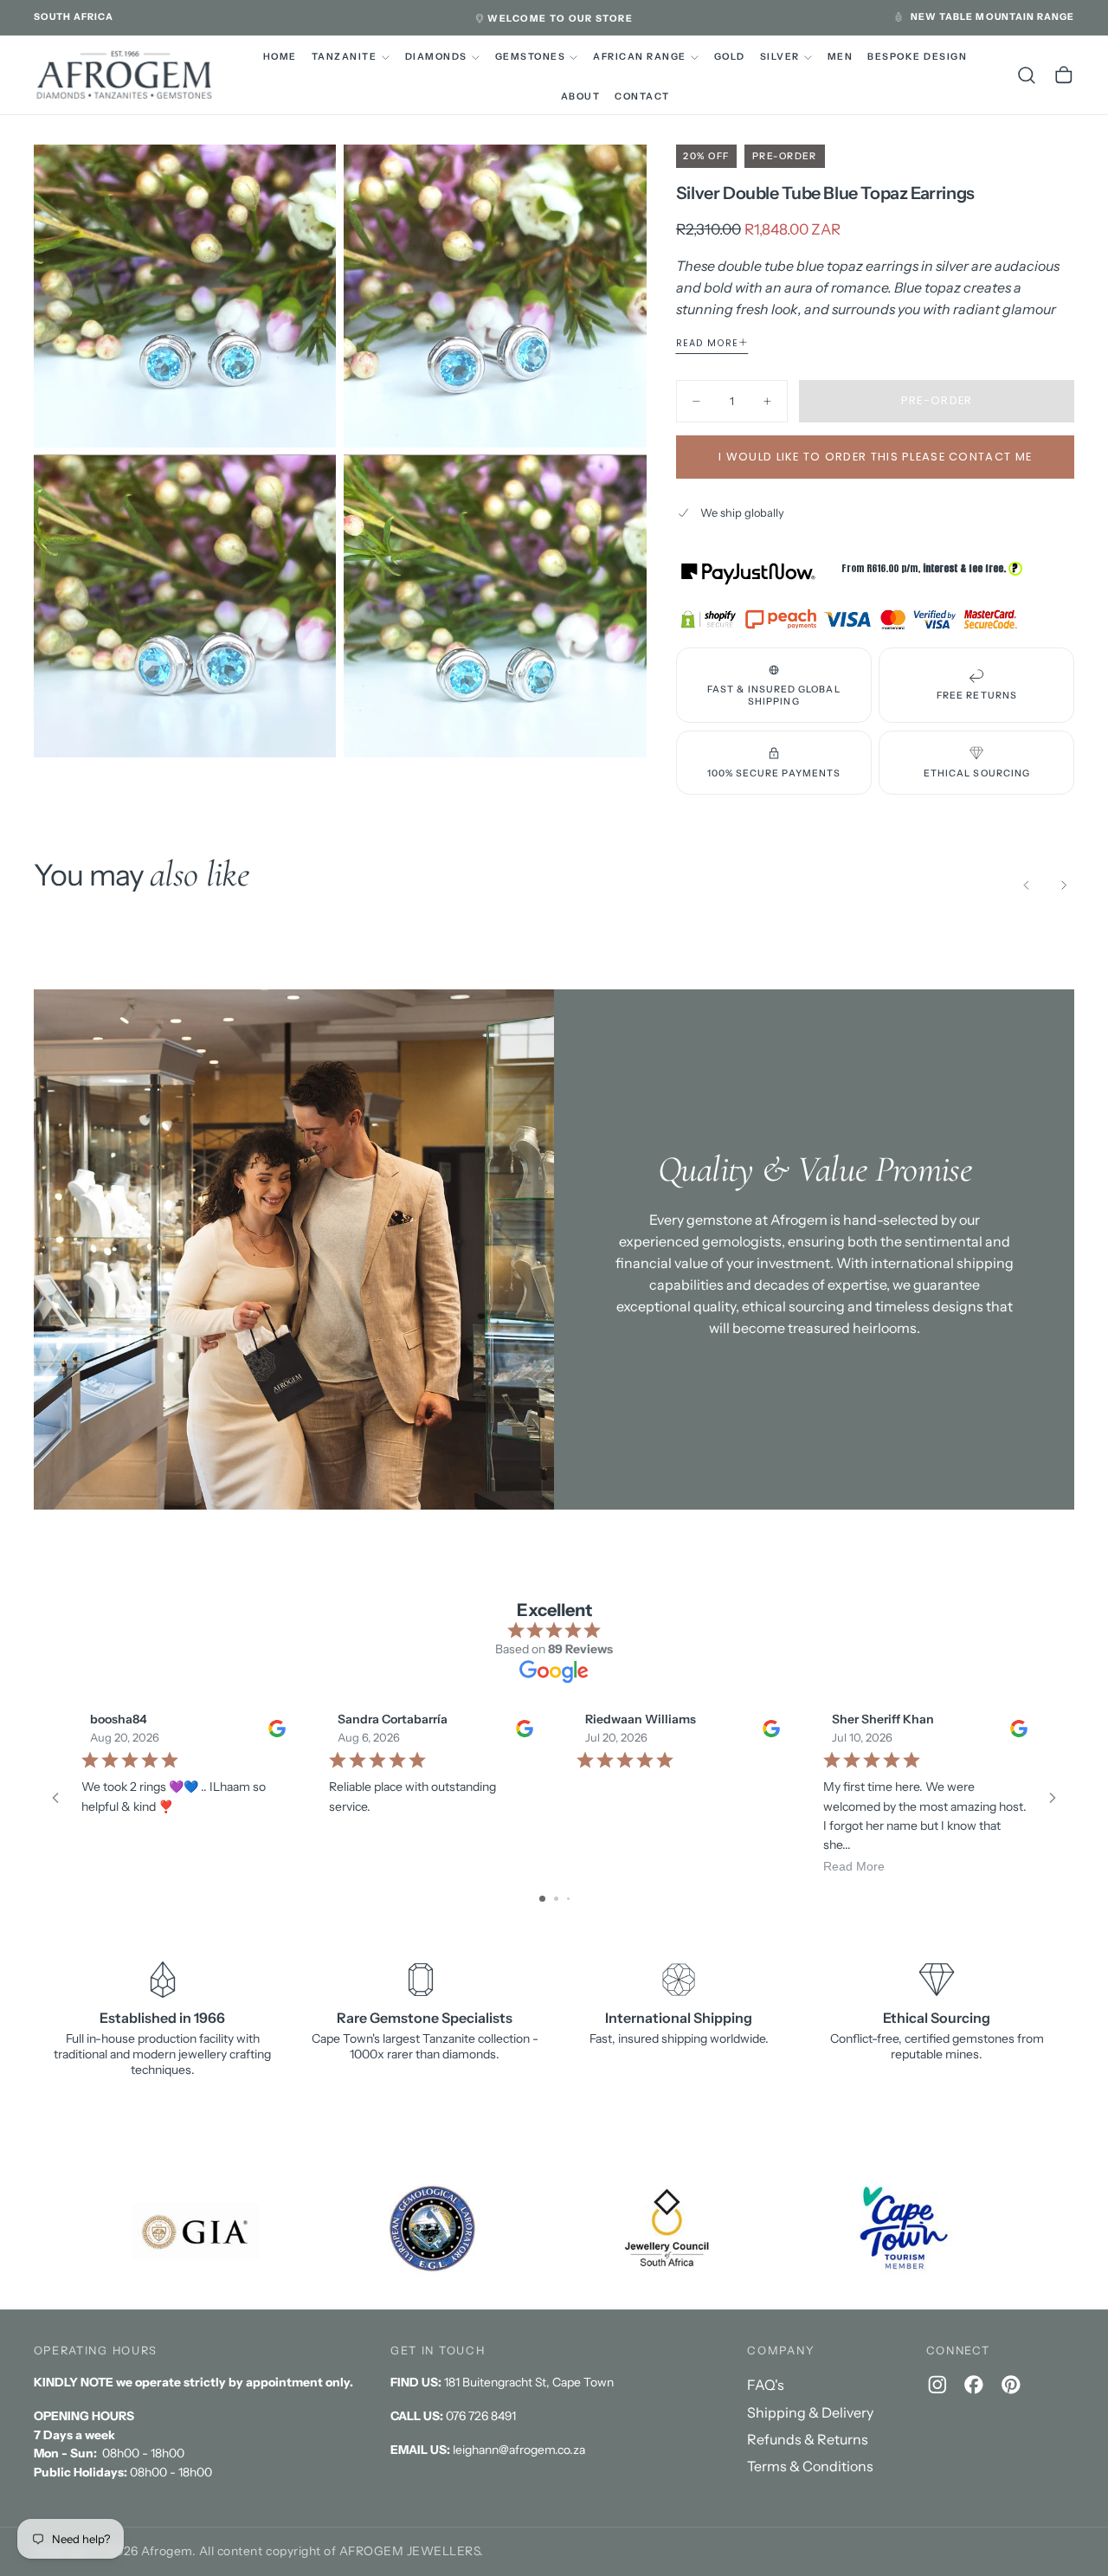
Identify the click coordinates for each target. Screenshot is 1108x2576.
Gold (730, 57)
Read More (854, 1865)
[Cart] (1064, 75)
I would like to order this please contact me (875, 457)
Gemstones (530, 57)
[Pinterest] (1011, 2385)
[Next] (1064, 885)
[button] (74, 17)
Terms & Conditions (810, 2466)
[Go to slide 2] (556, 1899)
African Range (639, 57)
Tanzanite (344, 57)
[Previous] (1027, 885)
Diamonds (436, 57)
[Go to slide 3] (568, 1899)
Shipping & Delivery (810, 2412)
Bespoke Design (917, 57)
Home (280, 57)
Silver (780, 57)
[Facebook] (974, 2385)
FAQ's (766, 2385)
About (581, 97)
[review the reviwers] (276, 1728)
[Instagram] (937, 2385)
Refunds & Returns (808, 2439)
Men (841, 57)
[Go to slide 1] (542, 1899)
